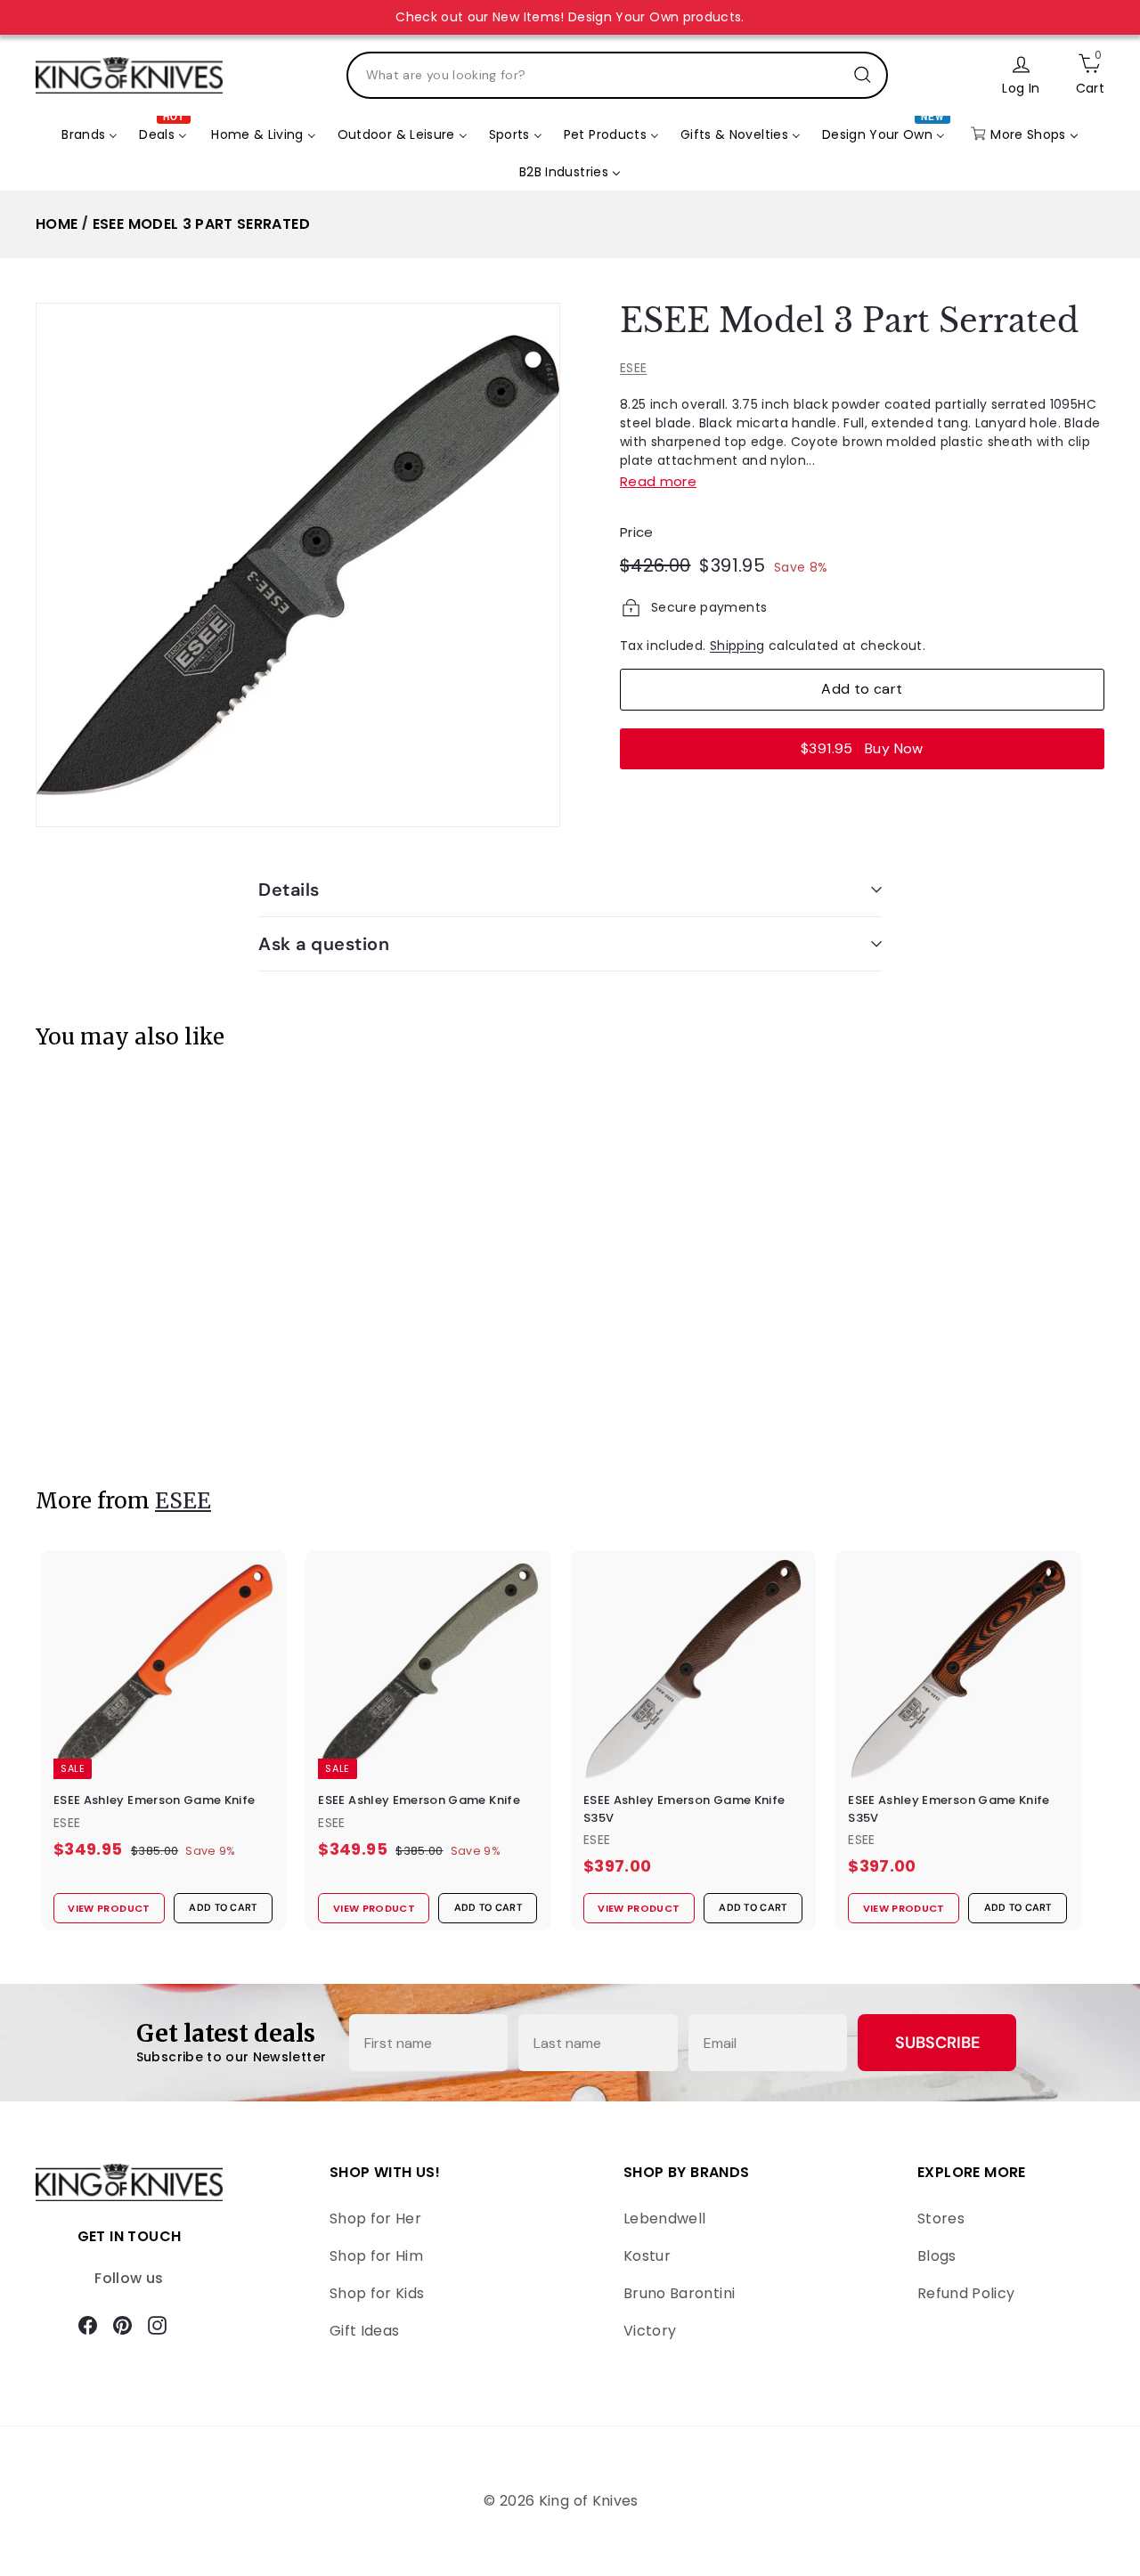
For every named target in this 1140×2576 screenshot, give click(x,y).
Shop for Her (375, 2218)
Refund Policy (966, 2293)
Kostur (647, 2256)
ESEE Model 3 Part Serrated (201, 224)
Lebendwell (665, 2218)
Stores (941, 2218)
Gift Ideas (365, 2331)
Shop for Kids (377, 2293)
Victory (650, 2331)
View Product (102, 1412)
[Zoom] (298, 565)
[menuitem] (90, 134)
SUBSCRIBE (937, 2043)
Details (289, 890)
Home (57, 224)
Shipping (737, 646)
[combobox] (617, 75)
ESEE (633, 368)
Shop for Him (376, 2256)
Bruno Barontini (679, 2293)
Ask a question (324, 944)
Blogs (937, 2256)
